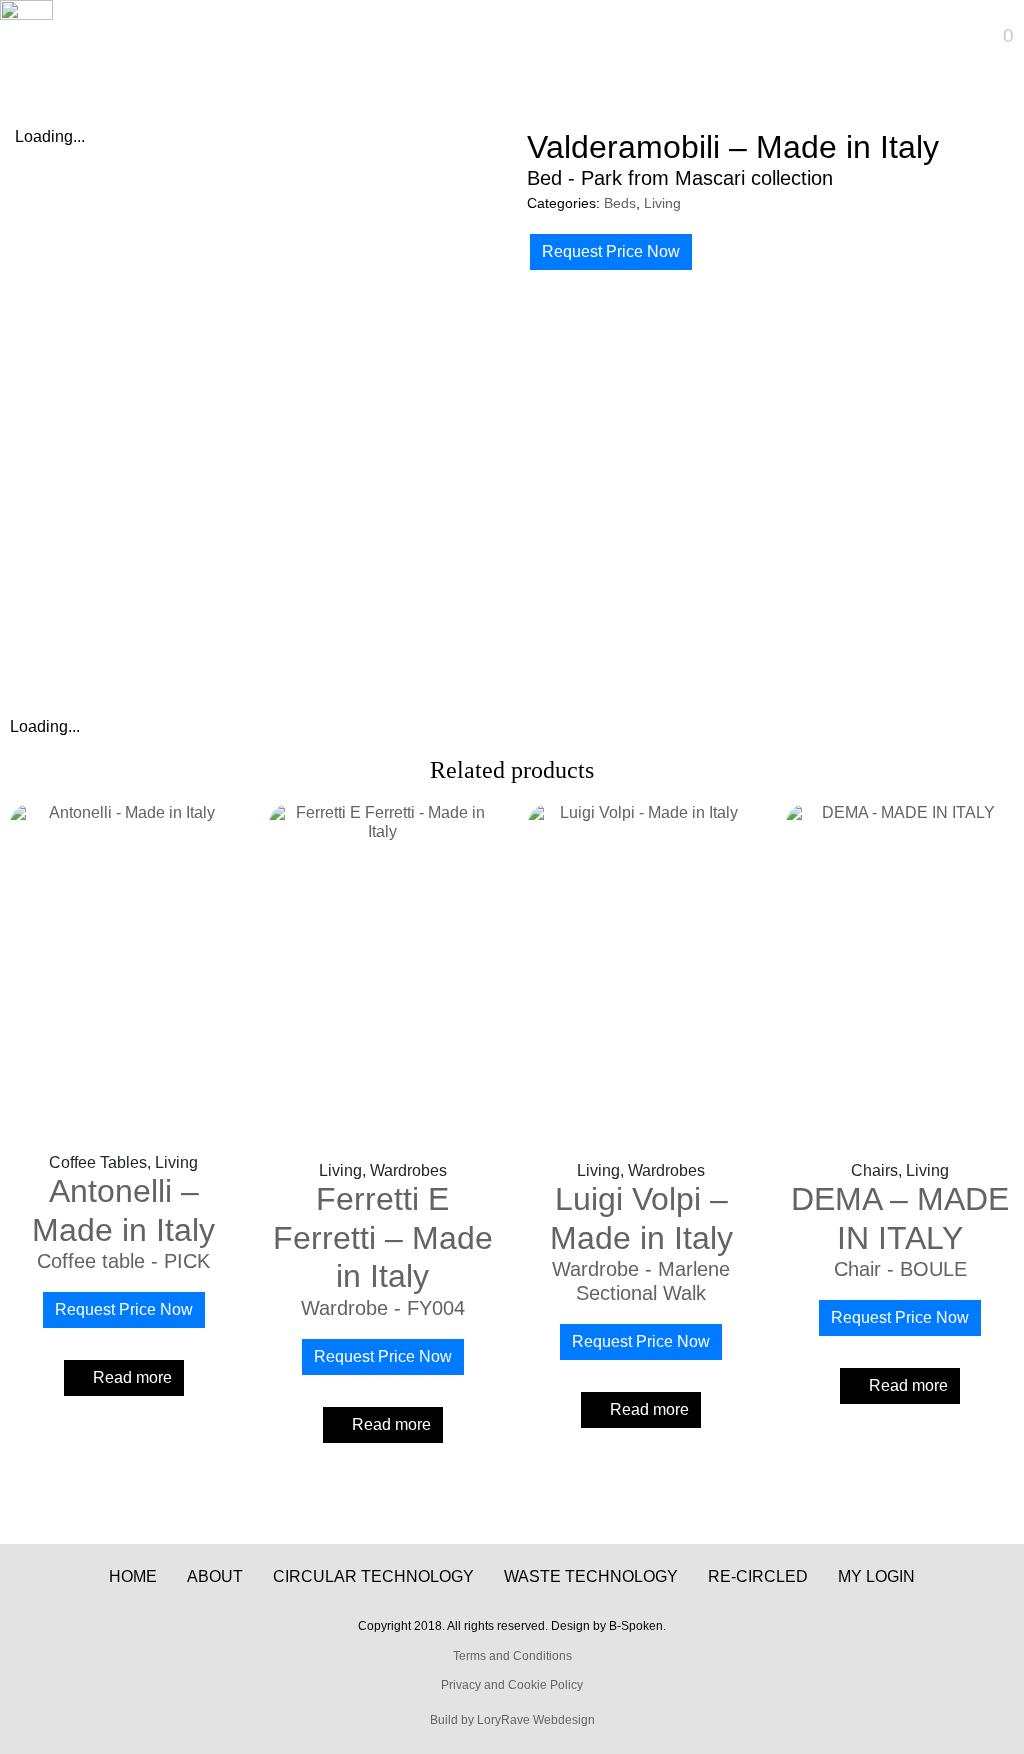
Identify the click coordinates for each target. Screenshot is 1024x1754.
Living (662, 203)
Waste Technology (591, 1576)
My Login (876, 1576)
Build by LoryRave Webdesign (512, 1720)
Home (133, 1576)
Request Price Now (611, 251)
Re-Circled (758, 1576)
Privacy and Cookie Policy (512, 1685)
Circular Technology (373, 1576)
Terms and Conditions (512, 1656)
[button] (471, 35)
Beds (620, 203)
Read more (132, 1377)
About (215, 1576)
